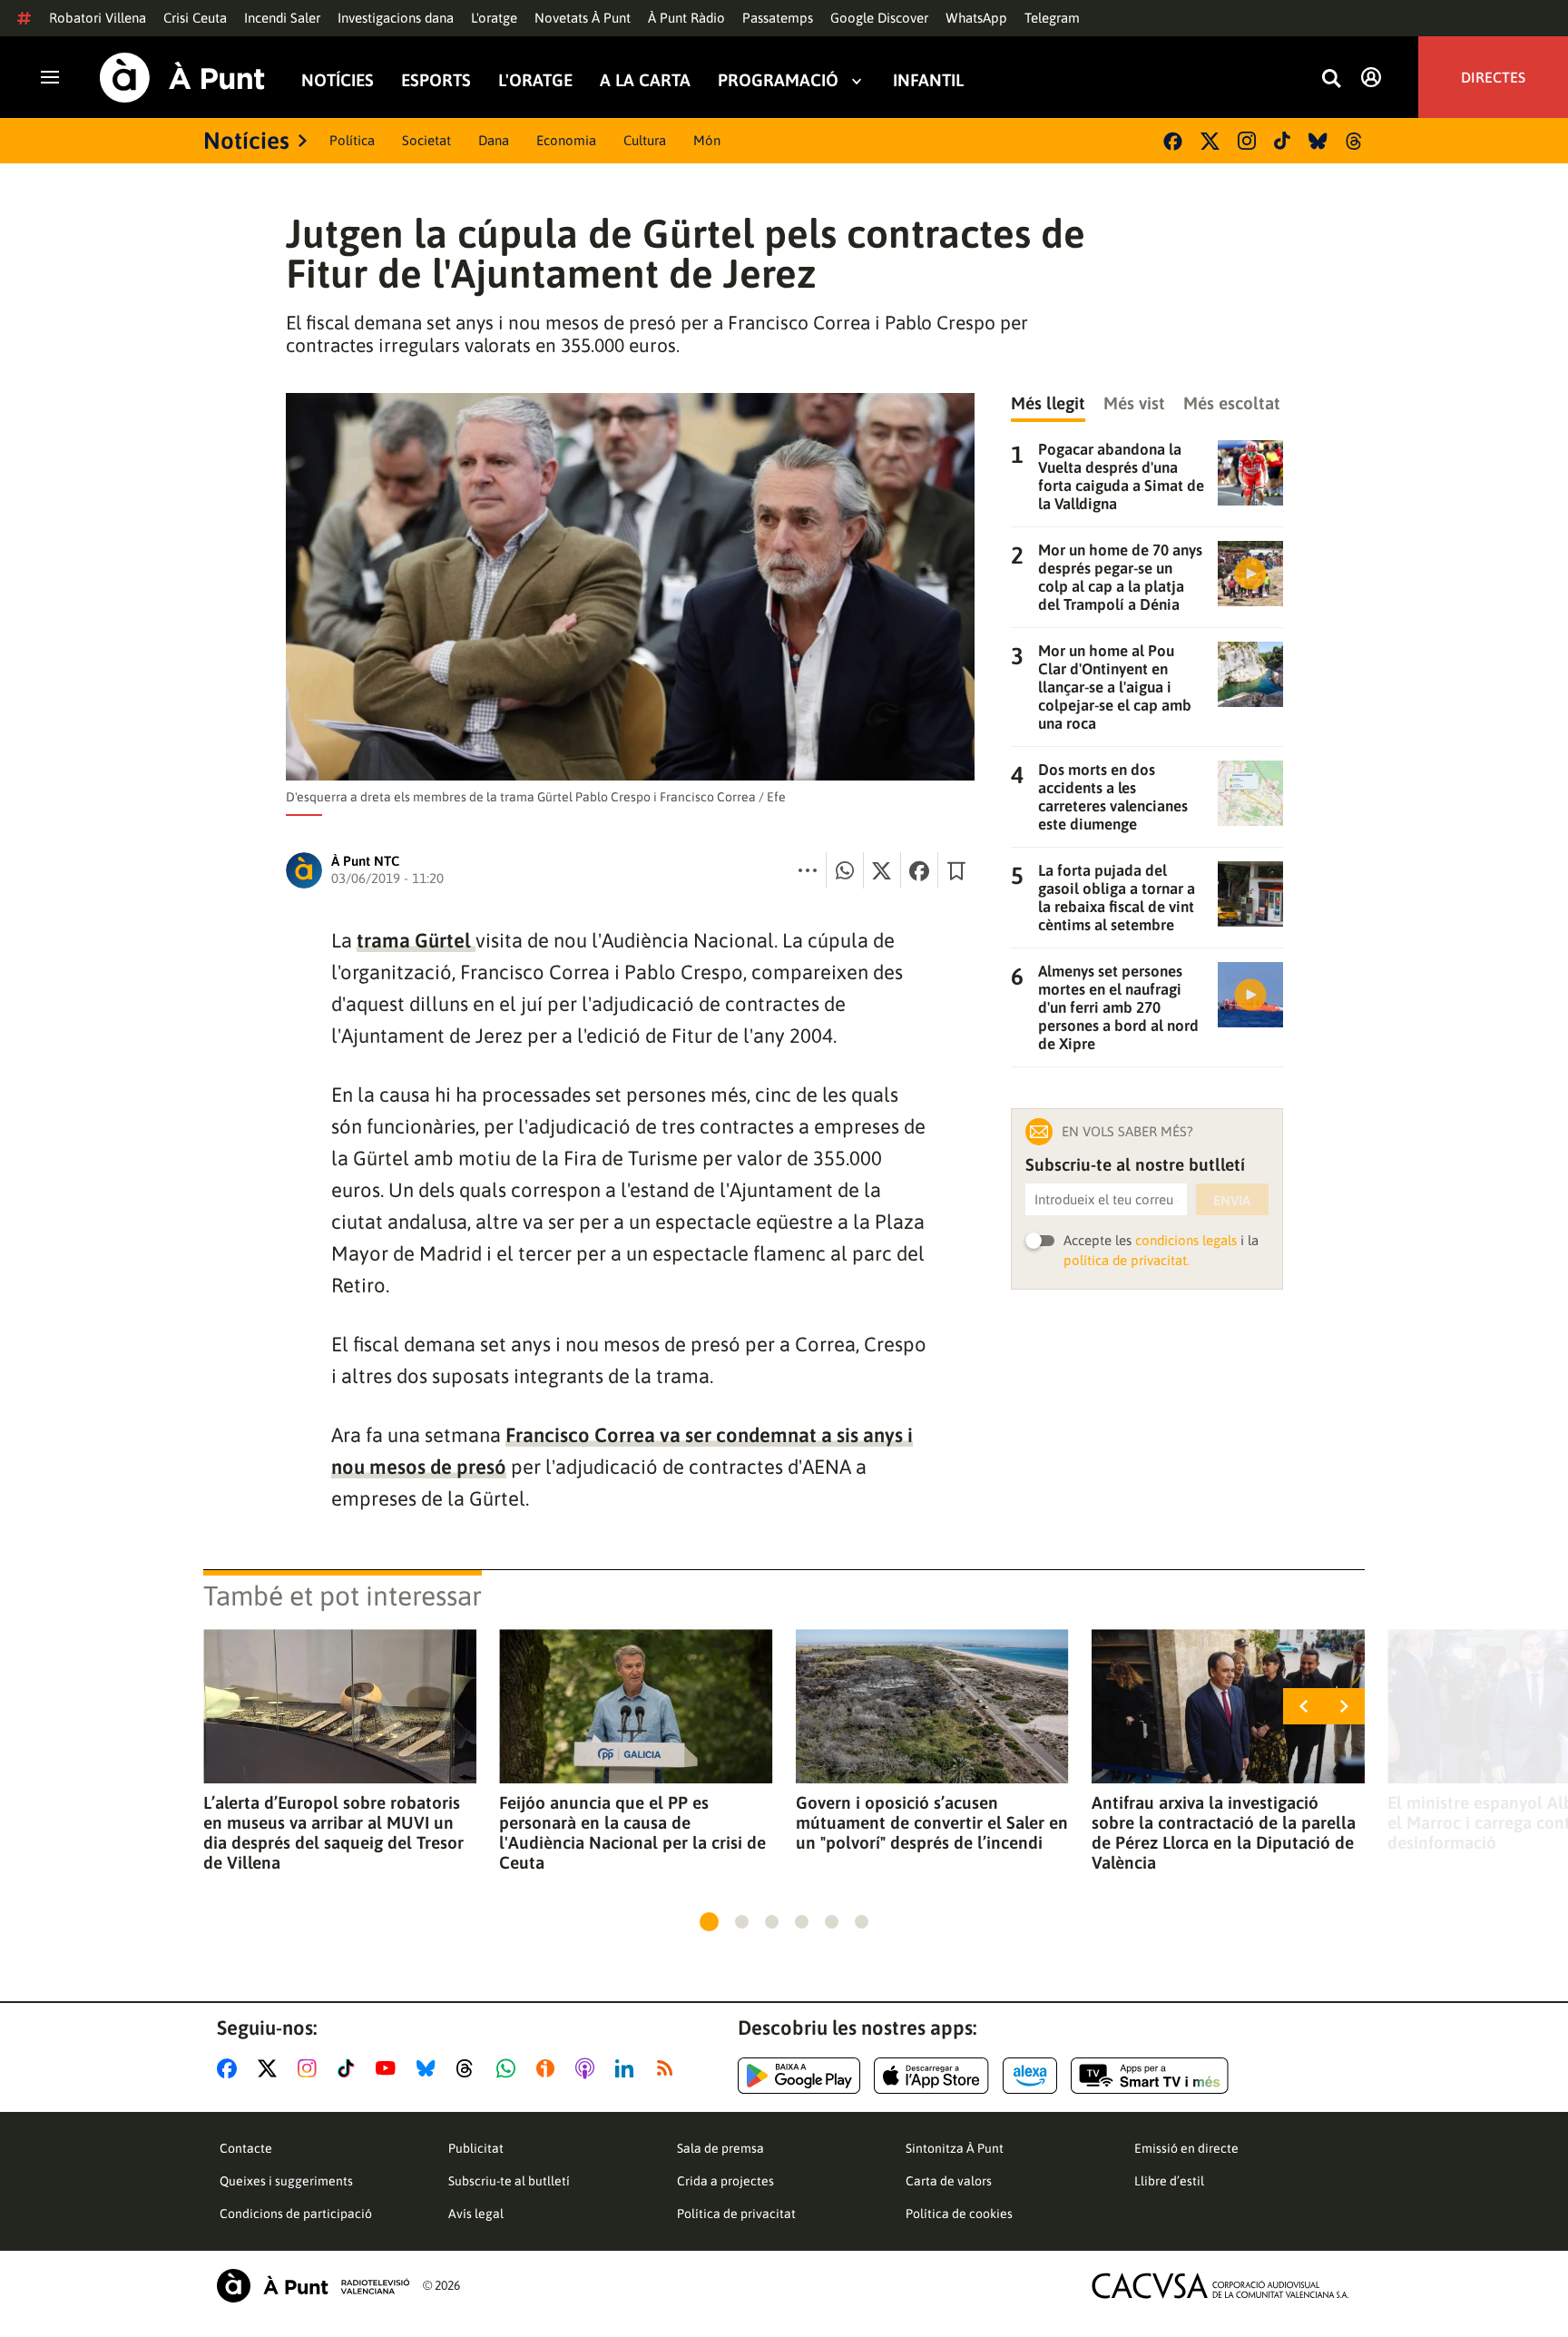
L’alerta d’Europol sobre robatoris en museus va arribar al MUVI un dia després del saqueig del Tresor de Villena (333, 1832)
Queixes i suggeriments (286, 2181)
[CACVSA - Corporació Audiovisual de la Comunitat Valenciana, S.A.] (1220, 2286)
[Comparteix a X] (882, 870)
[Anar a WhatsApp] (510, 2068)
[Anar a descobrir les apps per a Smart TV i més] (1150, 2076)
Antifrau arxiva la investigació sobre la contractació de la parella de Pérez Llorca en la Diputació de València (1224, 1832)
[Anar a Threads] (470, 2068)
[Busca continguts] (1331, 79)
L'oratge (494, 18)
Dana (494, 140)
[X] (1210, 141)
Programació (778, 80)
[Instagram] (1247, 141)
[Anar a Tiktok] (350, 2068)
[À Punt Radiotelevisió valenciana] (313, 2286)
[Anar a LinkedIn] (628, 2068)
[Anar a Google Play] (799, 2076)
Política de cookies (959, 2214)
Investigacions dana (396, 18)
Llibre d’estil (1169, 2181)
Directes (1493, 77)
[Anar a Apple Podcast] (588, 2068)
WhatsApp (976, 18)
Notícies (338, 80)
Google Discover (879, 18)
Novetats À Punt (583, 18)
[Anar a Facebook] (230, 2068)
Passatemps (778, 18)
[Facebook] (1173, 141)
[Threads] (1355, 141)
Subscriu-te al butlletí (509, 2181)
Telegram (1052, 18)
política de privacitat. (1127, 1260)
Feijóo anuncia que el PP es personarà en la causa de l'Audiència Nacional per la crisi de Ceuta (632, 1832)
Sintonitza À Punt (955, 2148)
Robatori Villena (98, 18)
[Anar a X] (271, 2068)
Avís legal (476, 2214)
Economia (566, 140)
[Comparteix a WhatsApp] (845, 870)
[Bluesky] (1318, 141)
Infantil (928, 80)
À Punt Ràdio (686, 18)
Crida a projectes (725, 2181)
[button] (709, 1922)
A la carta (645, 80)
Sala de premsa (720, 2148)
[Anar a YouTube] (389, 2068)
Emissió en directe (1186, 2148)
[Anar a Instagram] (311, 2068)
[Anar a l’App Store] (931, 2076)
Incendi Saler (282, 18)
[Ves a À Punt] (182, 78)
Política (352, 140)
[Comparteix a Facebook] (919, 870)
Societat (426, 140)
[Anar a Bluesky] (430, 2068)
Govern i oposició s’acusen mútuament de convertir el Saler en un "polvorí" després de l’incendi (932, 1822)
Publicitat (476, 2148)
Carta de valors (949, 2181)
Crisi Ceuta (195, 18)
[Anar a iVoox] (549, 2068)
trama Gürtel (416, 940)
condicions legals (1186, 1240)
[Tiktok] (1282, 141)
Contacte (246, 2148)
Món (707, 140)
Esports (436, 80)
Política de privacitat (736, 2214)
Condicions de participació (296, 2214)
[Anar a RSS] (669, 2068)
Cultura (645, 140)
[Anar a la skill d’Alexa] (1030, 2076)
